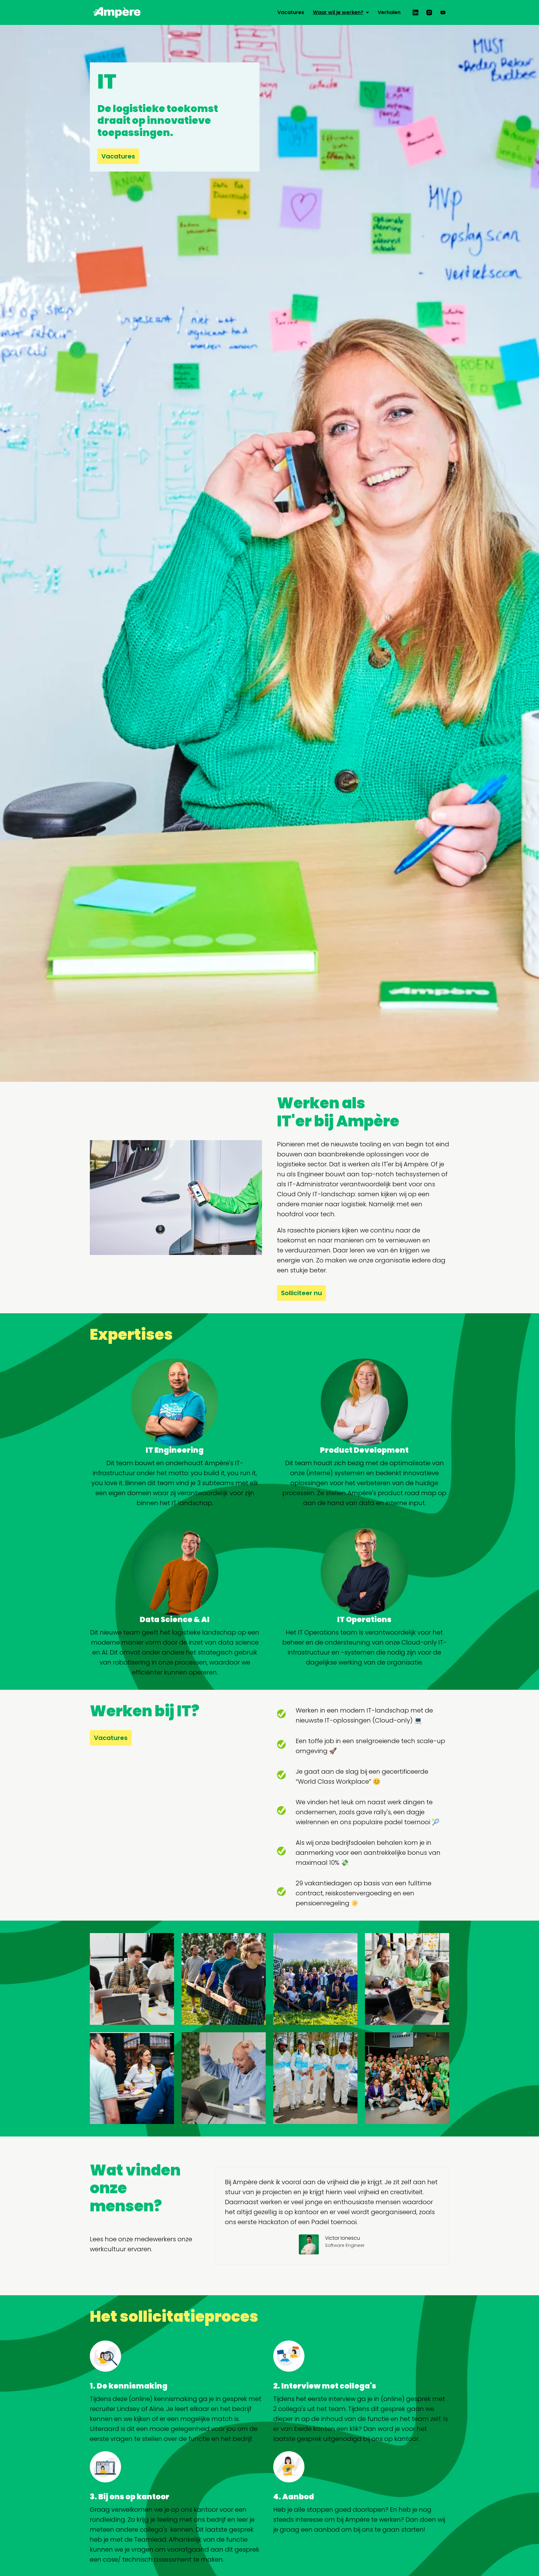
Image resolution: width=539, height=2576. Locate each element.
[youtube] (443, 12)
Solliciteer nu (301, 1293)
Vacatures (291, 12)
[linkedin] (415, 12)
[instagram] (429, 12)
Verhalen (389, 12)
